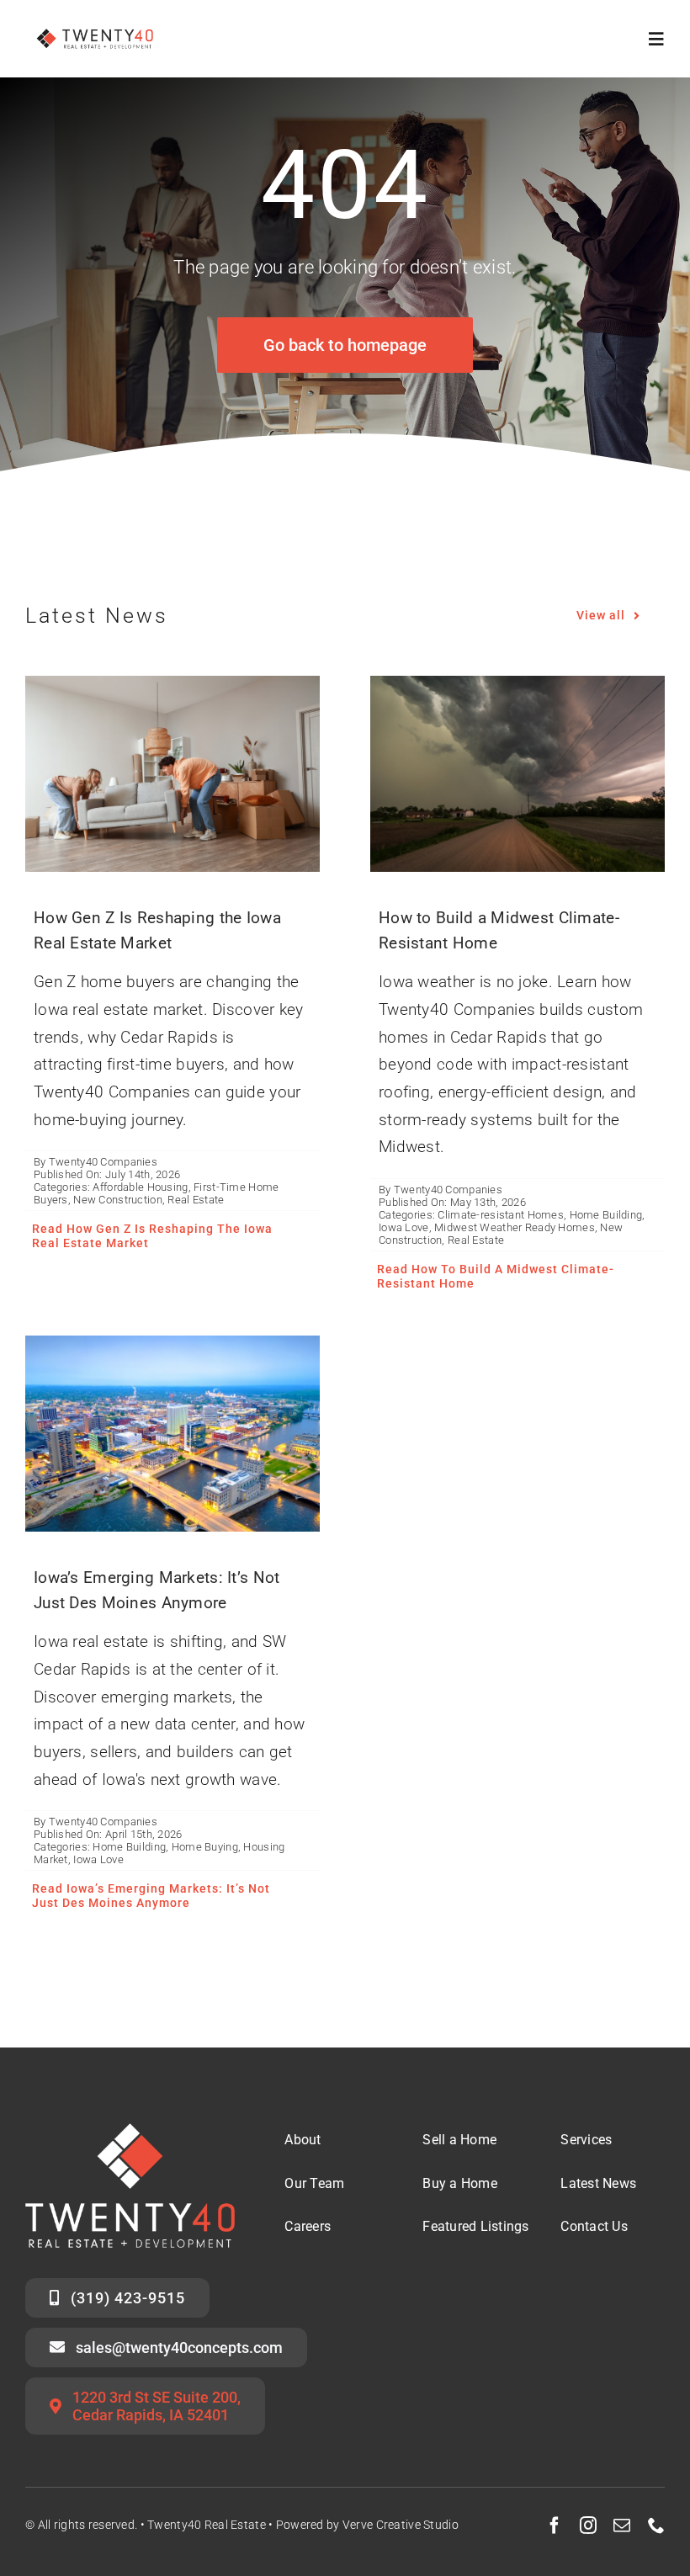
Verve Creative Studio (401, 2525)
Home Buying (205, 1847)
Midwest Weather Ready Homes (515, 1227)
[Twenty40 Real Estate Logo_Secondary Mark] (96, 25)
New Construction (118, 1200)
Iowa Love (404, 1227)
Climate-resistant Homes (501, 1215)
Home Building (606, 1215)
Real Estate (196, 1200)
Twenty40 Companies (103, 1162)
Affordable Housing (140, 1187)
